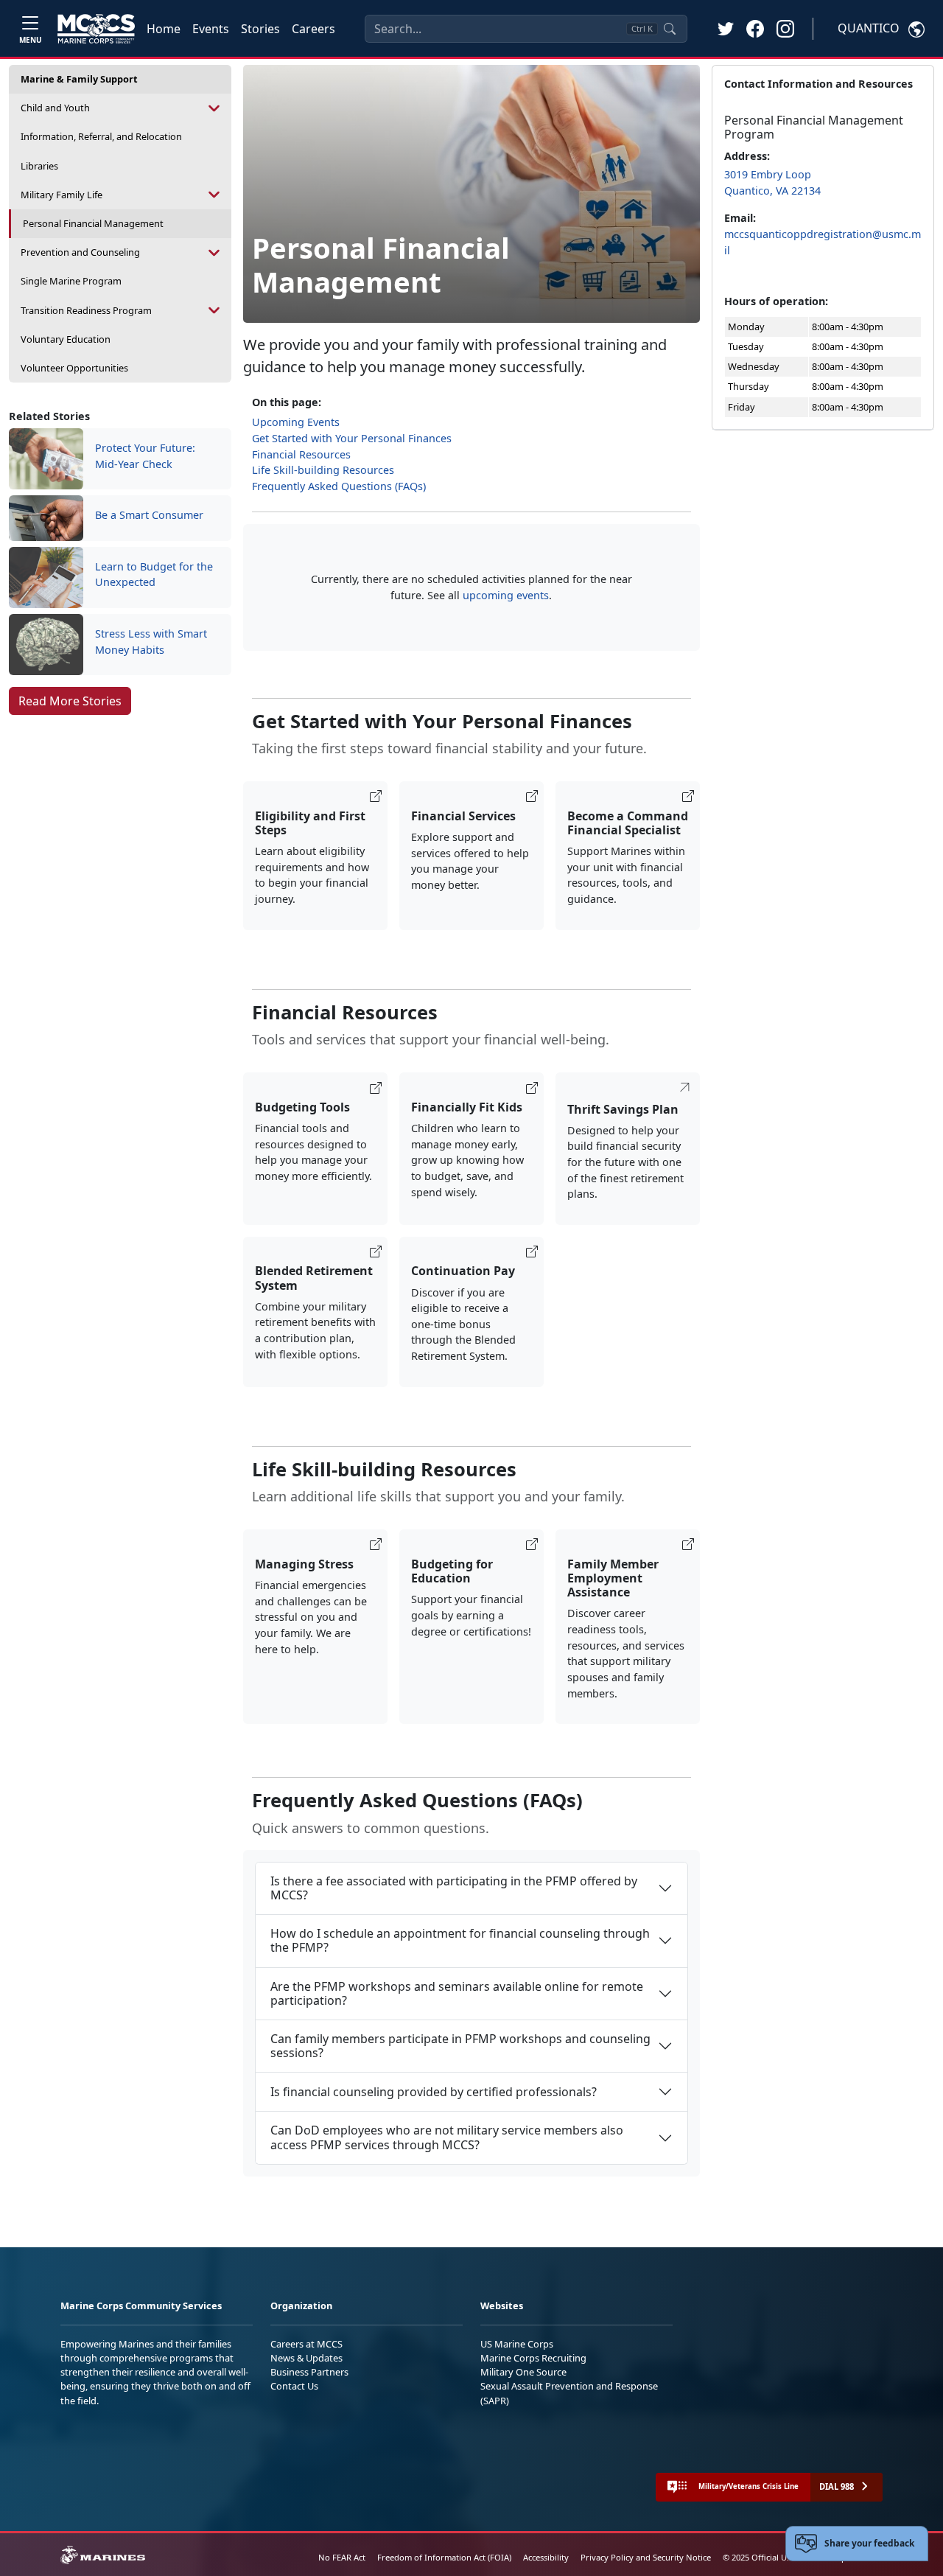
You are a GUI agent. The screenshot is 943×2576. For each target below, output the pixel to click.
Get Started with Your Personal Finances (352, 438)
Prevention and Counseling (80, 252)
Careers (313, 29)
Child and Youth (55, 108)
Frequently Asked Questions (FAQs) (339, 486)
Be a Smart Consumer (149, 515)
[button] (755, 28)
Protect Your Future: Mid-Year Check (145, 456)
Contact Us (294, 2386)
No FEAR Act (342, 2557)
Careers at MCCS (306, 2344)
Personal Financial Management (93, 223)
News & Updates (306, 2358)
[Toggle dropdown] (215, 108)
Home (164, 29)
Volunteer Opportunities (74, 368)
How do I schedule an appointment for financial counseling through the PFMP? (460, 1940)
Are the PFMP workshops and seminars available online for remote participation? (457, 1993)
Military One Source (523, 2372)
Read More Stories (70, 701)
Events (211, 29)
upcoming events (506, 595)
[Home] (96, 29)
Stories (260, 29)
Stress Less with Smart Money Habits (151, 642)
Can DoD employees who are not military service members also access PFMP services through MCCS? (447, 2137)
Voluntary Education (66, 339)
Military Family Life (62, 195)
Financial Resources (301, 454)
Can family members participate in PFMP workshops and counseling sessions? (460, 2046)
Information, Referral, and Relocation (101, 136)
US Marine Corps (517, 2344)
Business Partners (309, 2372)
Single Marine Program (71, 281)
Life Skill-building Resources (323, 470)
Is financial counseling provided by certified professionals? (434, 2092)
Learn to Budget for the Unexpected (154, 575)
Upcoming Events (296, 422)
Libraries (39, 166)
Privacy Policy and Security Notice (646, 2557)
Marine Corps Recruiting (533, 2358)
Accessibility (546, 2557)
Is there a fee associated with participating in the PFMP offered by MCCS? (454, 1888)
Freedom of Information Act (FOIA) (444, 2557)
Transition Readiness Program (86, 310)
